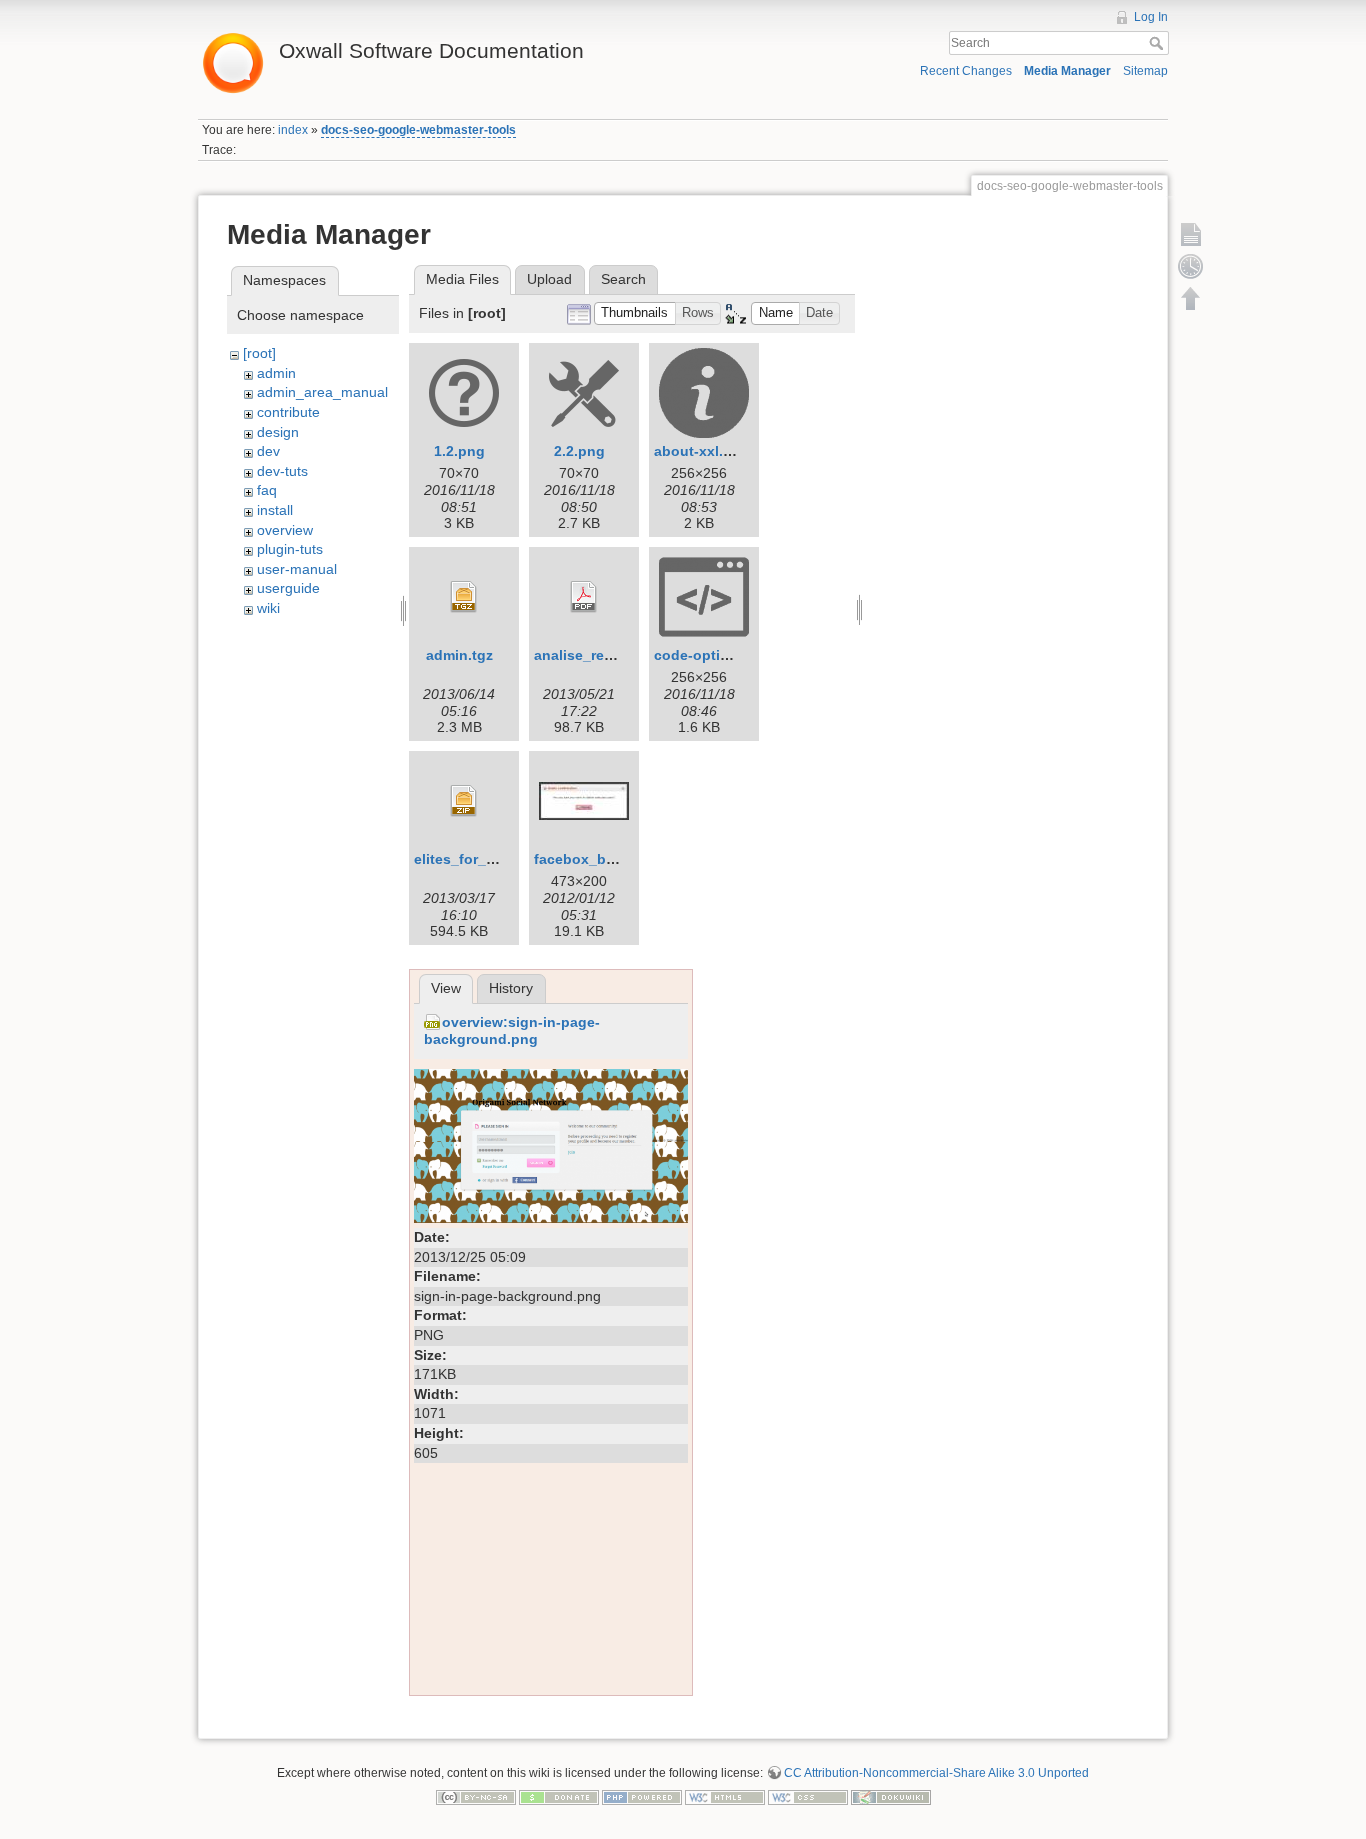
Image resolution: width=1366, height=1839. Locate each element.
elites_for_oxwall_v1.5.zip (502, 859)
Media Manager (1067, 71)
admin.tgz (459, 655)
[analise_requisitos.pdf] (584, 597)
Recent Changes (966, 71)
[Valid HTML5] (725, 1797)
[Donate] (559, 1797)
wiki (268, 608)
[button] (635, 313)
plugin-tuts (290, 549)
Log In (1151, 17)
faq (267, 490)
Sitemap (1145, 71)
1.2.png (459, 451)
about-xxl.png (702, 451)
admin (276, 373)
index (293, 130)
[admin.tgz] (464, 597)
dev (268, 451)
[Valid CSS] (808, 1797)
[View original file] (551, 1145)
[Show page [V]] (1191, 234)
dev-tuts (282, 471)
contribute (288, 412)
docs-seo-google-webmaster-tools (418, 130)
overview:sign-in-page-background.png (512, 1030)
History (511, 988)
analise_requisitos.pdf (610, 655)
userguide (288, 588)
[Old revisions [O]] (1191, 266)
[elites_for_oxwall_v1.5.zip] (464, 801)
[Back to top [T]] (1191, 298)
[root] (259, 353)
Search (1158, 43)
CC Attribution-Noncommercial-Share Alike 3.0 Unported (936, 1773)
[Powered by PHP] (642, 1797)
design (278, 432)
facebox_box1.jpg (595, 859)
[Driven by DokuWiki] (891, 1797)
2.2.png (579, 451)
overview (285, 530)
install (275, 510)
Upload (549, 279)
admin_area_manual (322, 392)
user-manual (297, 569)
